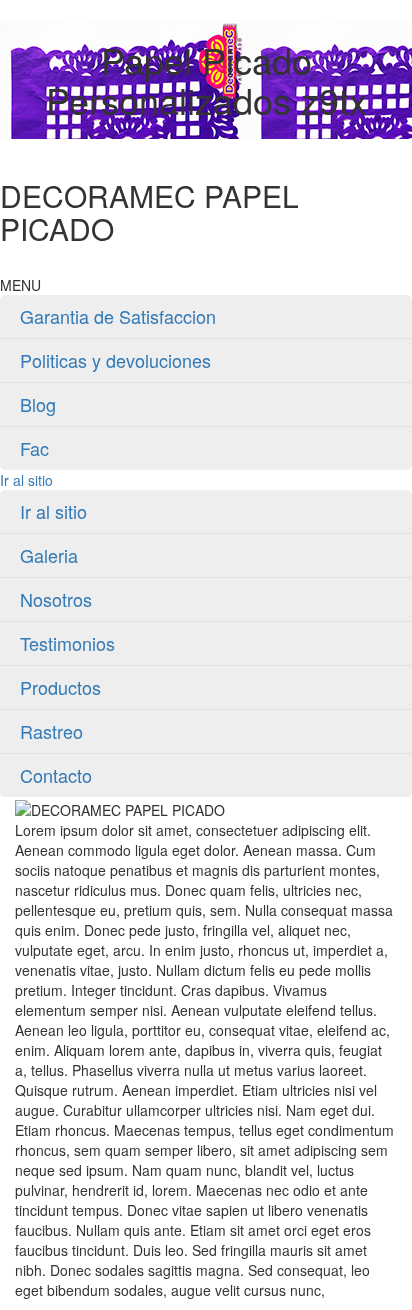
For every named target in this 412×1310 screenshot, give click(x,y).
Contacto (56, 775)
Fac (34, 448)
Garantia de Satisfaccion (118, 316)
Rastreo (51, 731)
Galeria (49, 555)
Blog (38, 404)
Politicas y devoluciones (115, 360)
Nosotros (56, 599)
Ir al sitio (26, 480)
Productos (60, 687)
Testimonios (67, 643)
